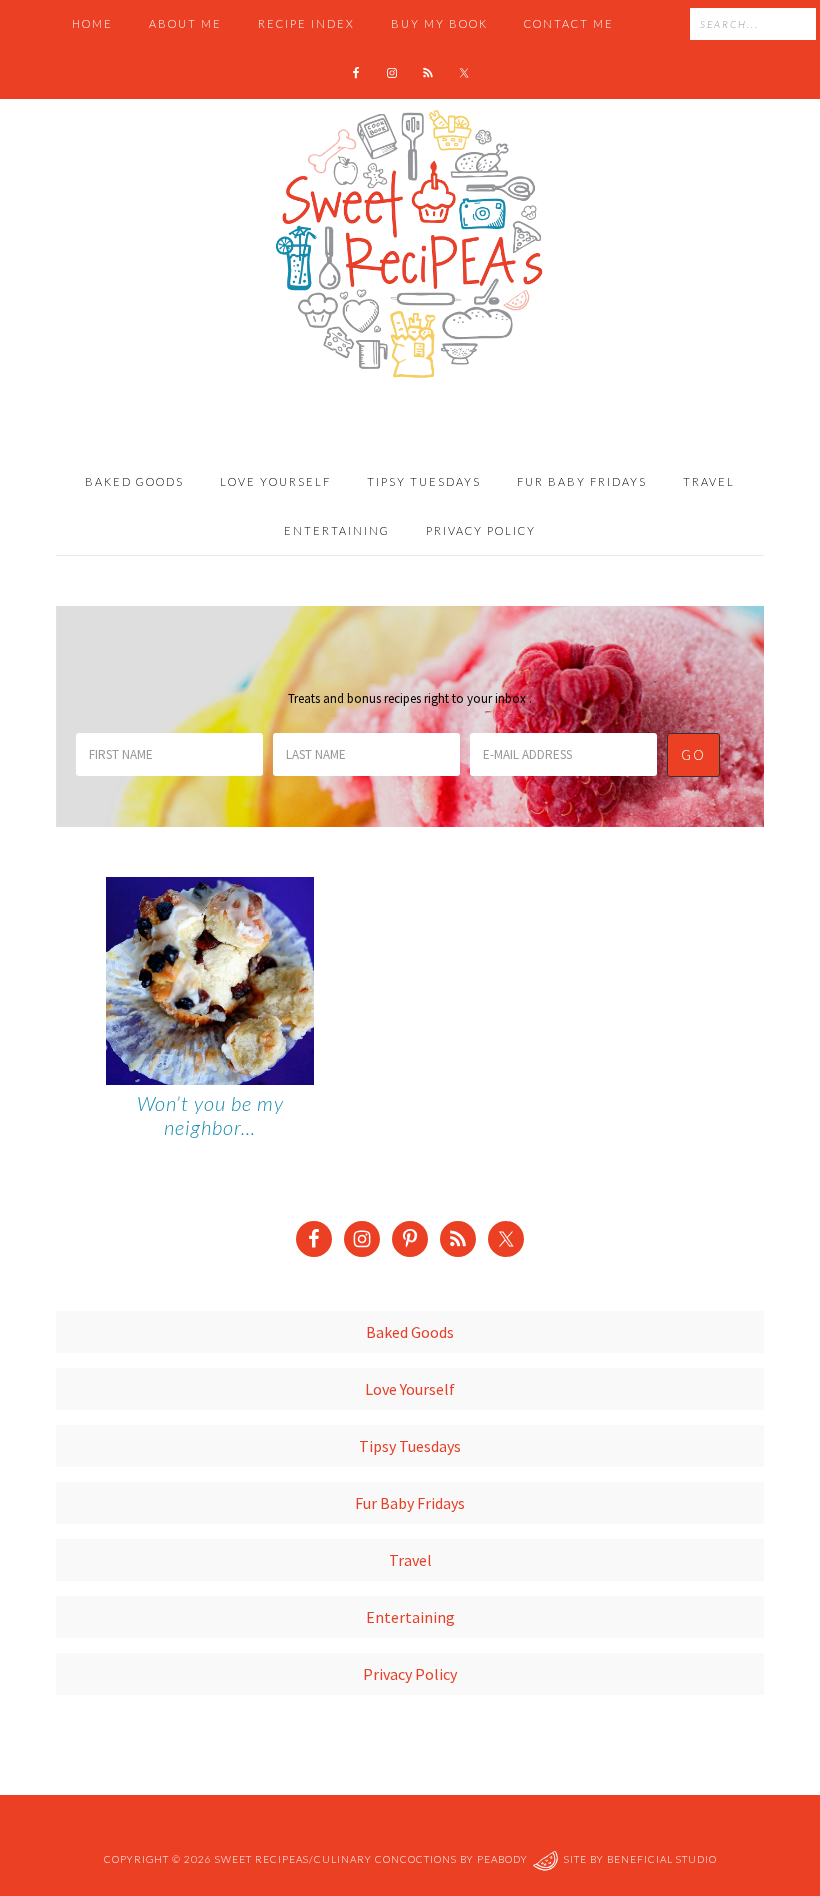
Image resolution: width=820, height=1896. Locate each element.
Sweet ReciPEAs (410, 245)
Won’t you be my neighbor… (210, 1115)
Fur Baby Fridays (410, 1503)
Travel (410, 1560)
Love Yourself (410, 1389)
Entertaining (410, 1617)
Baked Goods (410, 1332)
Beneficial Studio (662, 1860)
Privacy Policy (410, 1674)
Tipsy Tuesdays (410, 1446)
